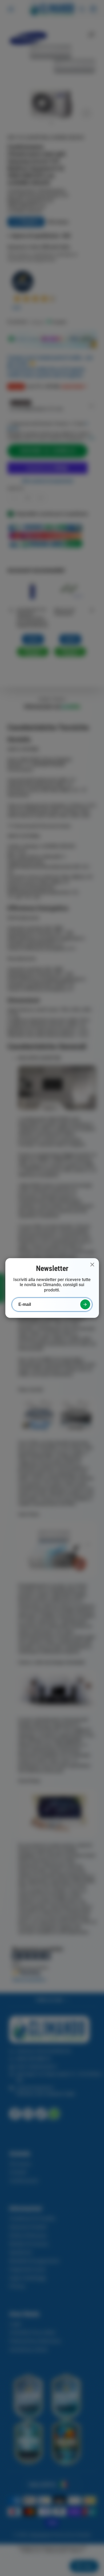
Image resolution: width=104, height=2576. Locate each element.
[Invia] (85, 1304)
